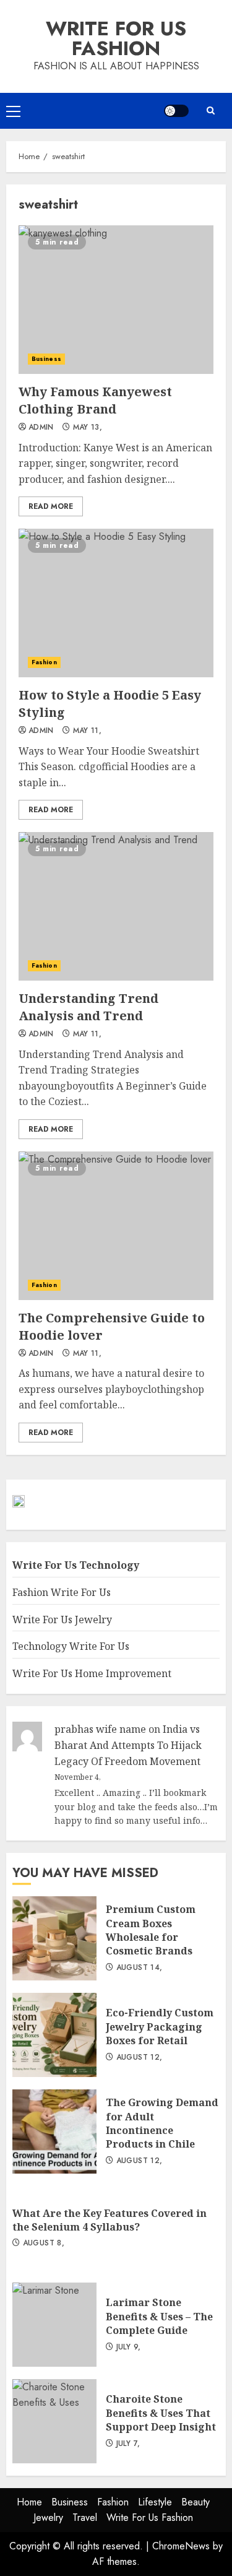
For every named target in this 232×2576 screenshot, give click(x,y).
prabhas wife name (100, 1729)
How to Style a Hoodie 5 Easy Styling (116, 603)
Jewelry (48, 2517)
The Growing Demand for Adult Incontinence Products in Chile (54, 2131)
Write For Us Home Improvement (92, 1673)
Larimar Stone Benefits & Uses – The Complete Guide (54, 2325)
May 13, (88, 428)
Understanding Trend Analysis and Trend (116, 906)
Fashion (44, 662)
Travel (85, 2517)
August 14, (140, 1968)
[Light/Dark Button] (176, 111)
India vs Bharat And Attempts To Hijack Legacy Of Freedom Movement (128, 1745)
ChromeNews (181, 2546)
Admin (41, 428)
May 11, (88, 731)
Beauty (195, 2502)
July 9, (129, 2348)
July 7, (128, 2444)
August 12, (140, 2058)
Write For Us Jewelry (62, 1620)
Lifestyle (155, 2502)
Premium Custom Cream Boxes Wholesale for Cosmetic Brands (54, 1938)
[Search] (210, 111)
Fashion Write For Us (62, 1592)
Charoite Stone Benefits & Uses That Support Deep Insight (54, 2421)
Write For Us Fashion (116, 38)
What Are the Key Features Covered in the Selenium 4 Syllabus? (110, 2220)
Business (46, 359)
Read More (51, 506)
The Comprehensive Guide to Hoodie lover (116, 1226)
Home (29, 2502)
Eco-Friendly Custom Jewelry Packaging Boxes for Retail (54, 2035)
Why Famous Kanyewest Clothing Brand (116, 300)
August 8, (44, 2244)
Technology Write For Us (71, 1646)
